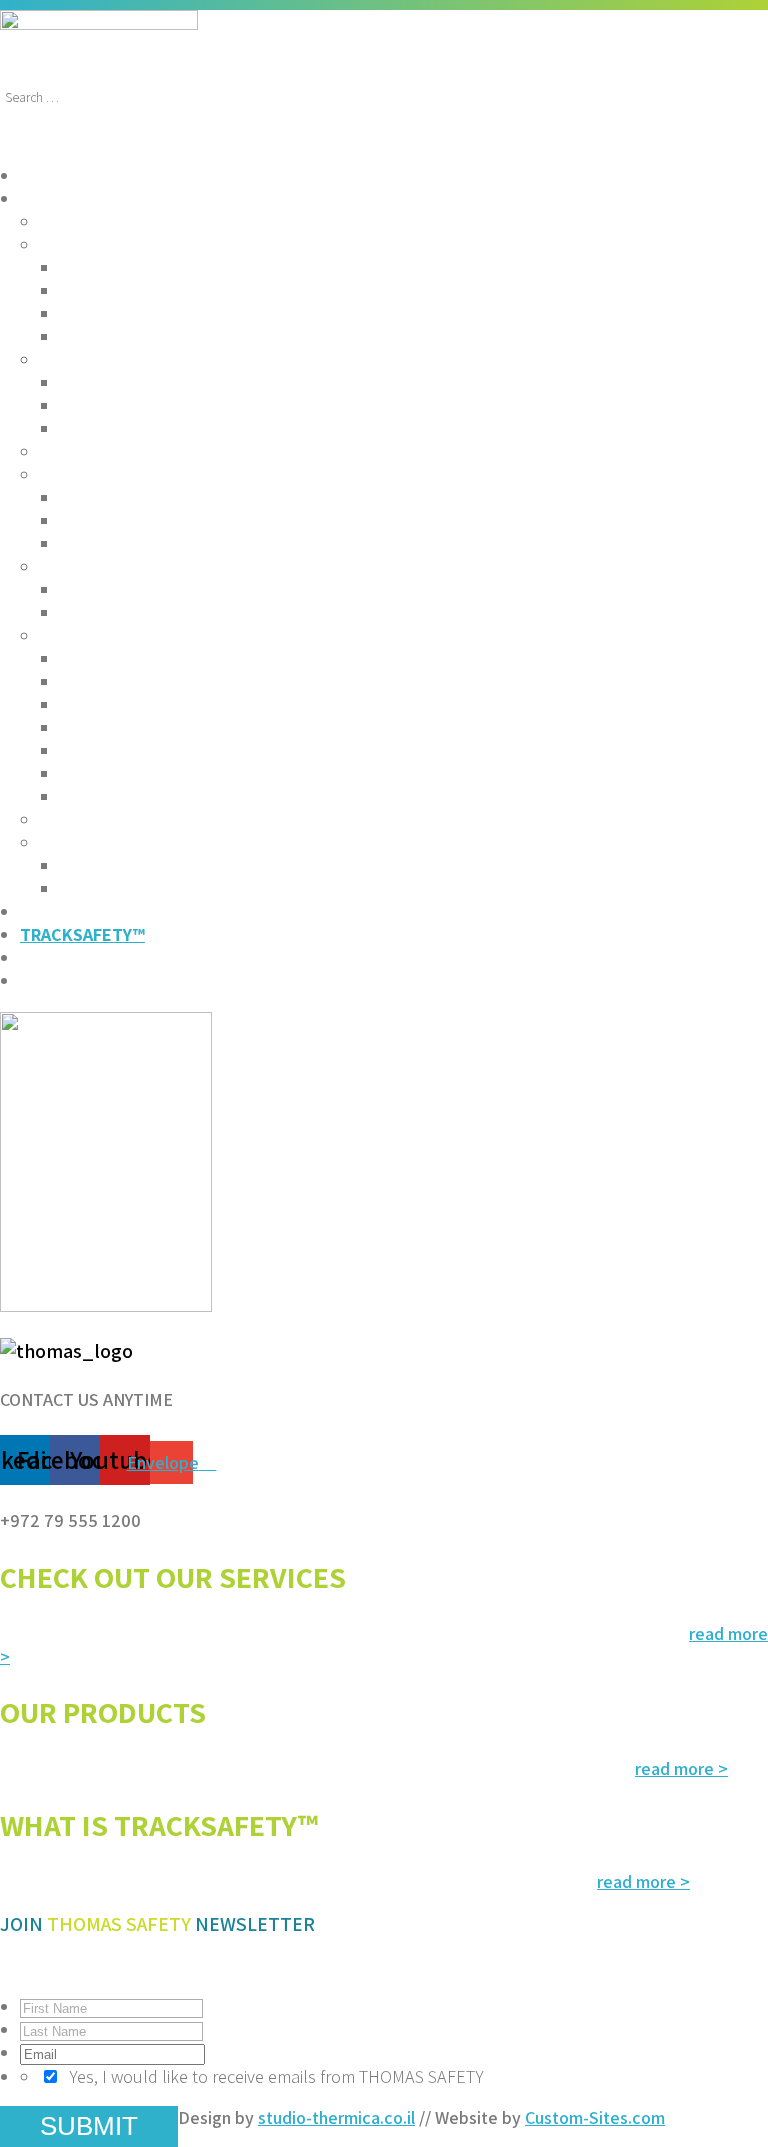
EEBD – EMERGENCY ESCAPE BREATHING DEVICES (254, 520)
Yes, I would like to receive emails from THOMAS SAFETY (276, 2076)
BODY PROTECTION (136, 773)
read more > (681, 1768)
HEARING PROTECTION (150, 704)
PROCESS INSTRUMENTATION (156, 244)
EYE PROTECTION (128, 681)
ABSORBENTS (94, 819)
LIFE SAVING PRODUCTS (153, 589)
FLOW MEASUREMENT (146, 290)
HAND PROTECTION (137, 750)
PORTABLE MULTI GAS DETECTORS (197, 405)
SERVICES (57, 175)
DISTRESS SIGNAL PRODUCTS (176, 612)
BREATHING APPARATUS (135, 474)
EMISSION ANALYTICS (123, 221)
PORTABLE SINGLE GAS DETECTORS (202, 382)
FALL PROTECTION (134, 796)
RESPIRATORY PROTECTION (169, 727)
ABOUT (48, 957)
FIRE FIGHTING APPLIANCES (150, 451)
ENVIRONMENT (79, 911)
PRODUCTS (63, 198)
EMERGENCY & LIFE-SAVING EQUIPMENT (197, 566)
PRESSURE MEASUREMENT (165, 313)
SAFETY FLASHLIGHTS (126, 842)
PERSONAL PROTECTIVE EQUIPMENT (185, 635)
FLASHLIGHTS (115, 865)
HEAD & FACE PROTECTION (166, 658)
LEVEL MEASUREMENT (148, 267)
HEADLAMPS (109, 888)
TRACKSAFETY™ (82, 934)
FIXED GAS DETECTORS (151, 428)
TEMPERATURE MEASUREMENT (183, 336)
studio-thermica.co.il (336, 2117)
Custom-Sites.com (595, 2117)
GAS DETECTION (104, 359)
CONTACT (57, 980)
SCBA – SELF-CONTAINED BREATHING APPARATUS (255, 497)
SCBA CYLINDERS (127, 543)
